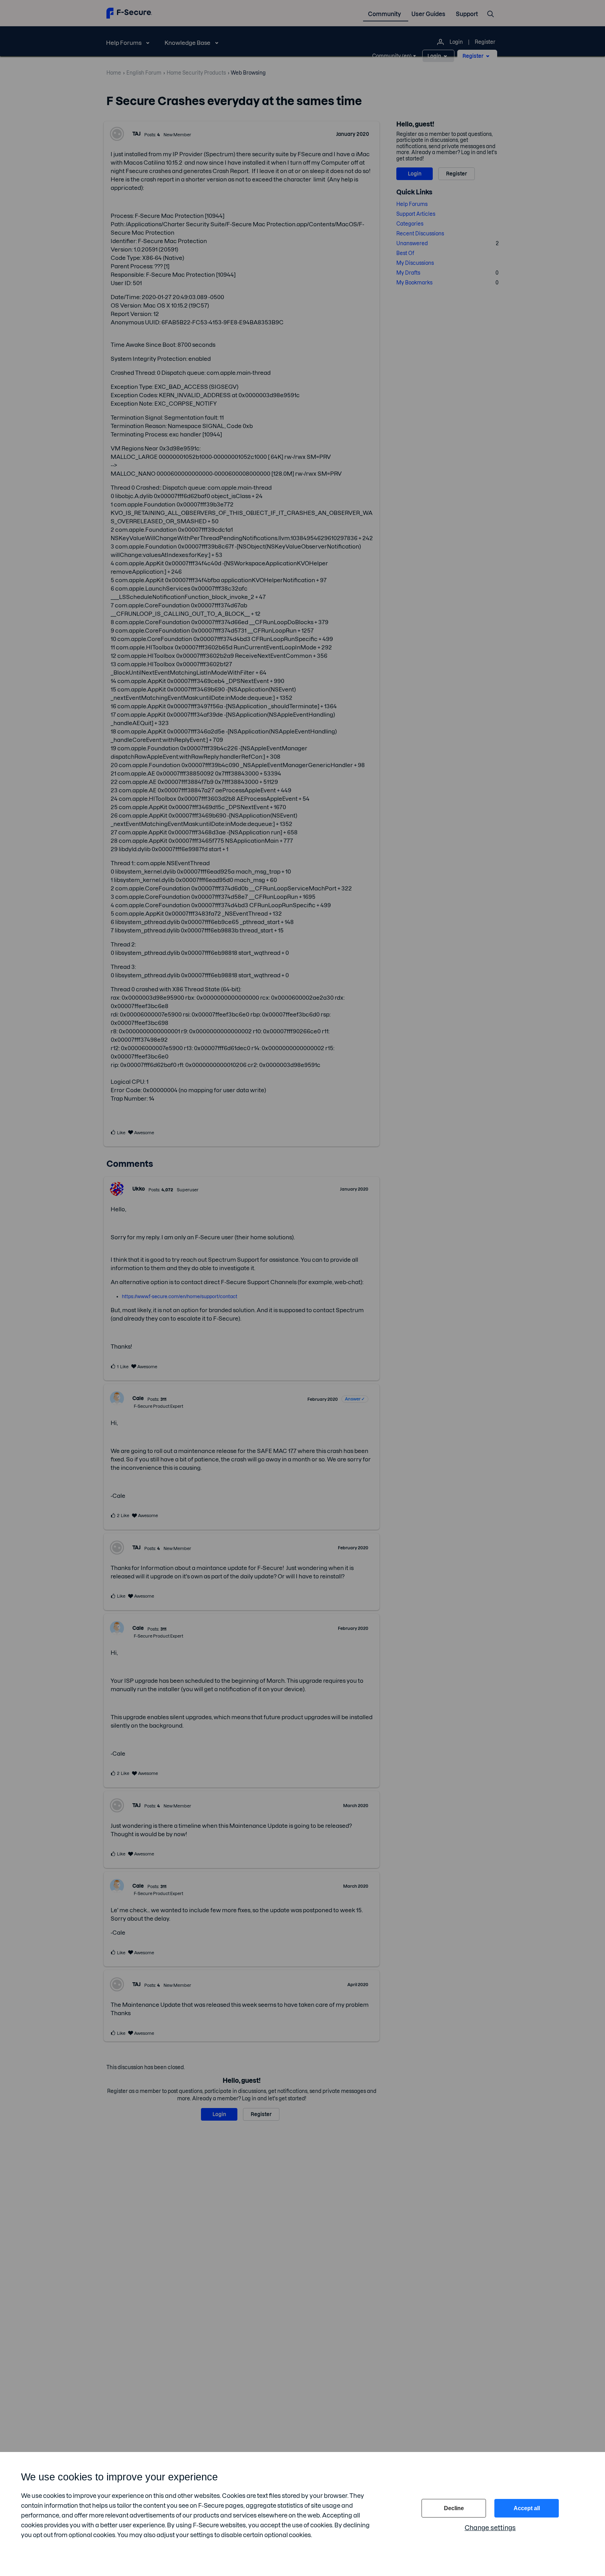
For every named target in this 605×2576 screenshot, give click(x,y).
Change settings (490, 2528)
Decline (454, 2508)
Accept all (527, 2508)
